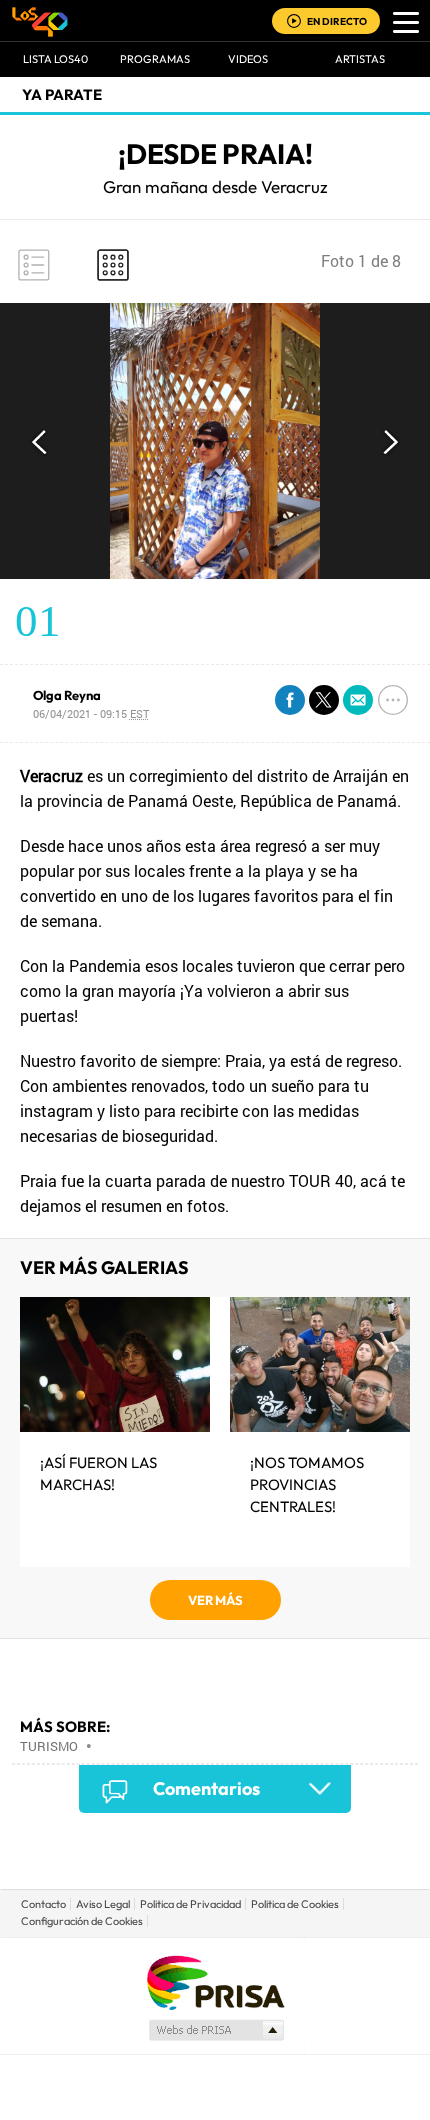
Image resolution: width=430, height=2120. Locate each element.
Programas (155, 59)
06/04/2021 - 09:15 (91, 713)
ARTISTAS (360, 59)
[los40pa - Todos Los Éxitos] (40, 21)
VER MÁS (215, 1600)
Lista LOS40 (55, 59)
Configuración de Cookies (82, 1921)
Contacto (43, 1904)
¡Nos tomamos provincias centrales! (307, 1484)
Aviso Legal (103, 1904)
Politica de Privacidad (190, 1904)
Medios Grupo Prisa (215, 2030)
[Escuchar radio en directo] (294, 22)
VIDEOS (248, 59)
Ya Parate (62, 94)
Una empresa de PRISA (215, 1981)
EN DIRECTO (337, 21)
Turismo (49, 1746)
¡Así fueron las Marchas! (98, 1473)
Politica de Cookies (295, 1904)
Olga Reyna (67, 695)
